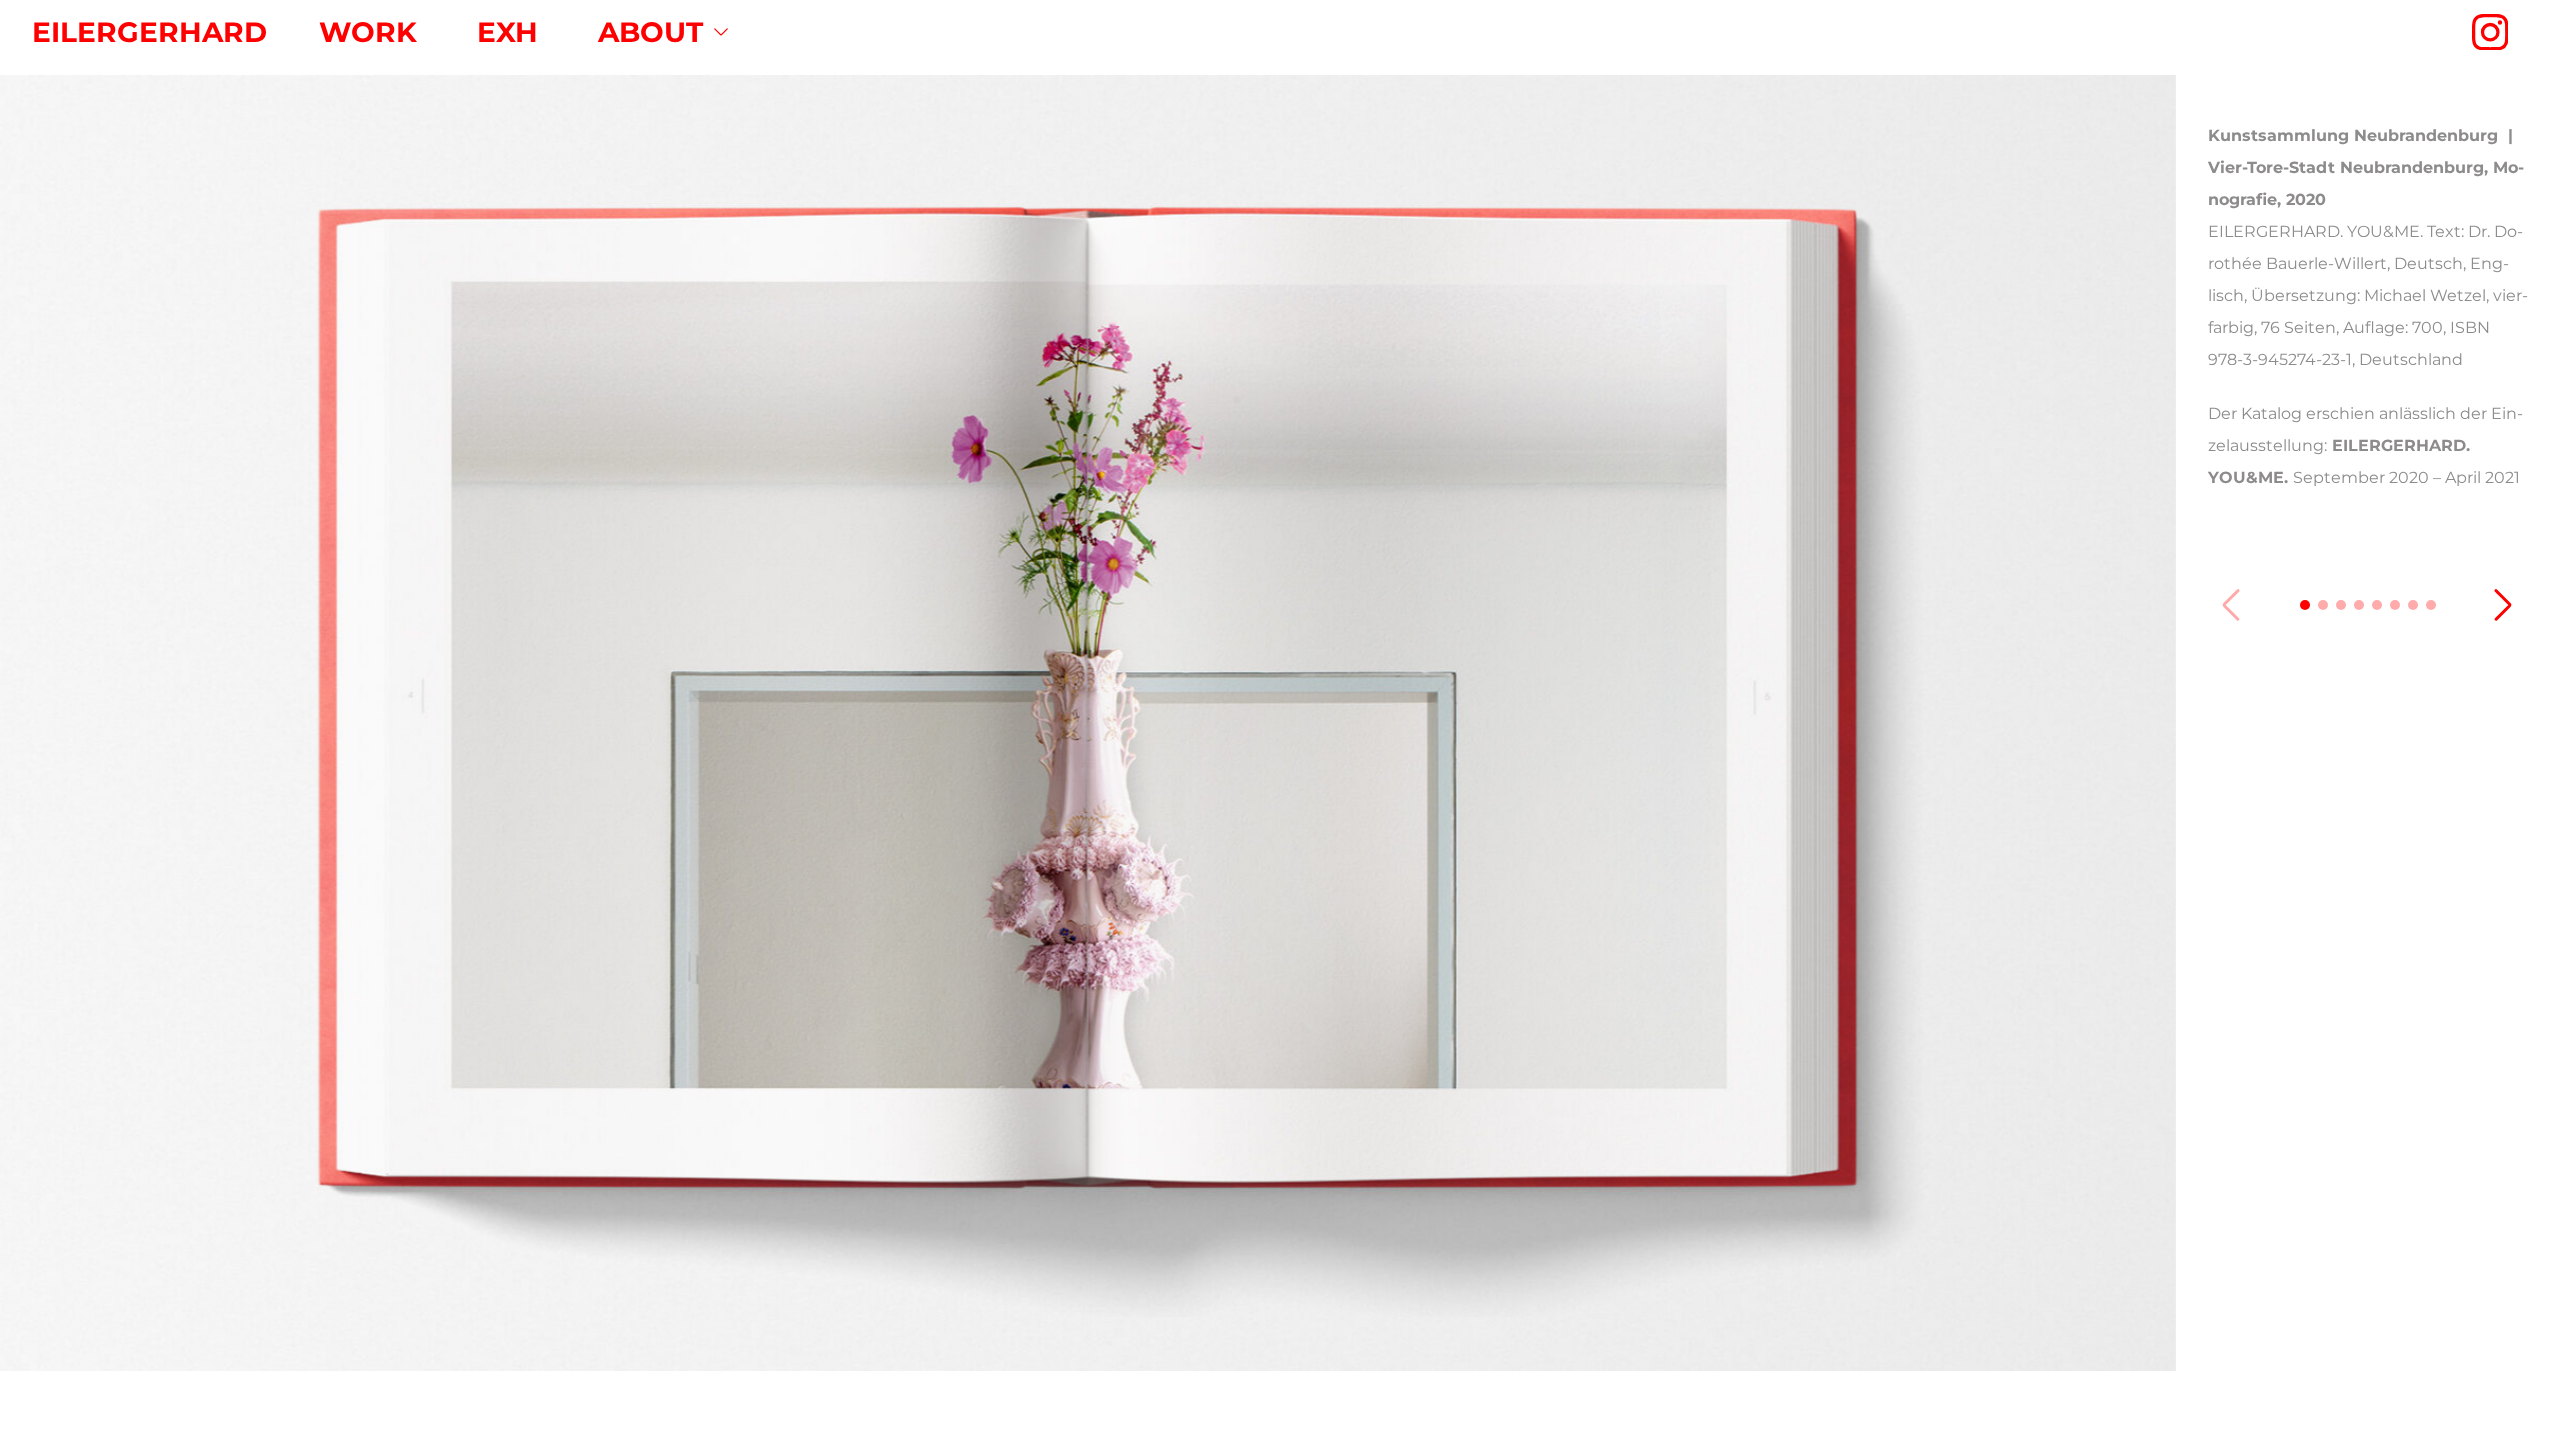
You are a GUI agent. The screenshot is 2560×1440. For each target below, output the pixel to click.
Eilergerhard (149, 32)
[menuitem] (368, 32)
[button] (2305, 605)
